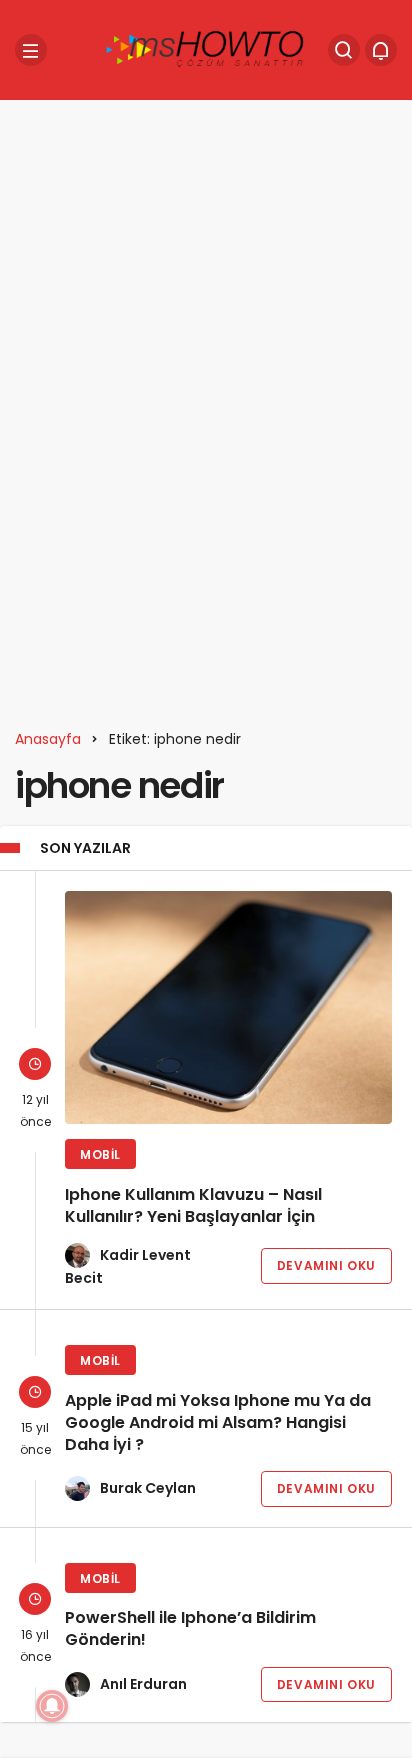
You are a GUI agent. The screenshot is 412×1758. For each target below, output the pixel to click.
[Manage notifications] (52, 1706)
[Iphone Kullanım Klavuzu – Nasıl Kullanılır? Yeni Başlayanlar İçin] (228, 1007)
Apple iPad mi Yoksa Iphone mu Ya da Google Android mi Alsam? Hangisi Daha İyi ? (218, 1422)
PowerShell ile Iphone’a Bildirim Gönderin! (190, 1629)
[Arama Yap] (344, 50)
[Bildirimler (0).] (381, 50)
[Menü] (31, 50)
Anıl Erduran (143, 1684)
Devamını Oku (326, 1265)
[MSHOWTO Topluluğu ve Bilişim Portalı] (206, 48)
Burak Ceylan (148, 1488)
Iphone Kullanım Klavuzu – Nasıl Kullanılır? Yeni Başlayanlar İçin (193, 1205)
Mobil (100, 1154)
